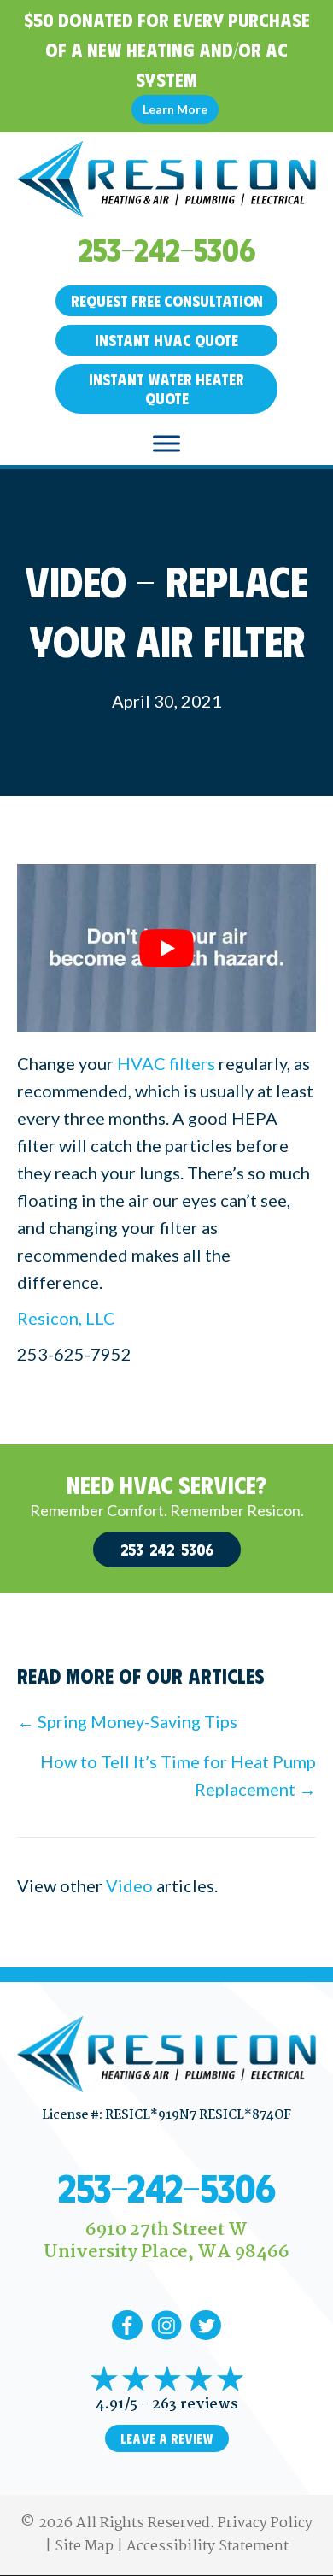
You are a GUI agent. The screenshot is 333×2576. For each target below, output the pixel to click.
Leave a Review (167, 2438)
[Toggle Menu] (166, 443)
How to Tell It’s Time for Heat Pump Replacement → (178, 1775)
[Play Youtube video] (166, 948)
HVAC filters (166, 1063)
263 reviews (195, 2405)
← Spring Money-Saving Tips (127, 1721)
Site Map (84, 2547)
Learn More (175, 109)
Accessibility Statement (207, 2547)
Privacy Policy (265, 2523)
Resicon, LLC (66, 1318)
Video (129, 1885)
